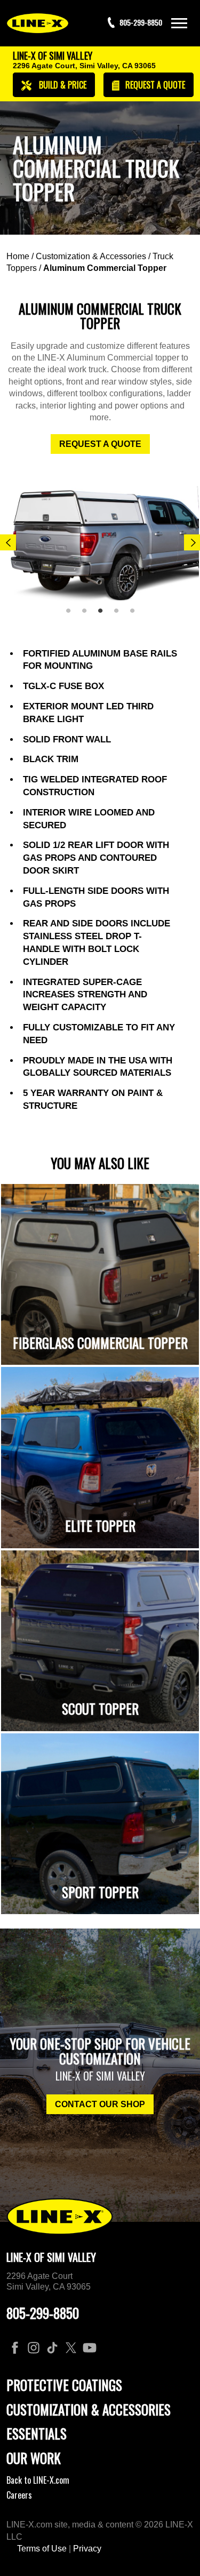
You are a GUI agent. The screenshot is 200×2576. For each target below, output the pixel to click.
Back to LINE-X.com (38, 2480)
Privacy (87, 2549)
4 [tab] (120, 615)
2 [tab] (88, 615)
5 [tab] (136, 615)
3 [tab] (104, 615)
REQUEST (154, 85)
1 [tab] (72, 615)
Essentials (37, 2433)
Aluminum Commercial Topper (105, 268)
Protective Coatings (64, 2385)
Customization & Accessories (91, 256)
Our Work (34, 2458)
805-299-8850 (43, 2313)
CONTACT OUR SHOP (100, 2104)
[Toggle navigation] (179, 23)
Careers (19, 2495)
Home (18, 256)
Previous (8, 542)
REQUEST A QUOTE (100, 444)
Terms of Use (42, 2549)
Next (192, 542)
